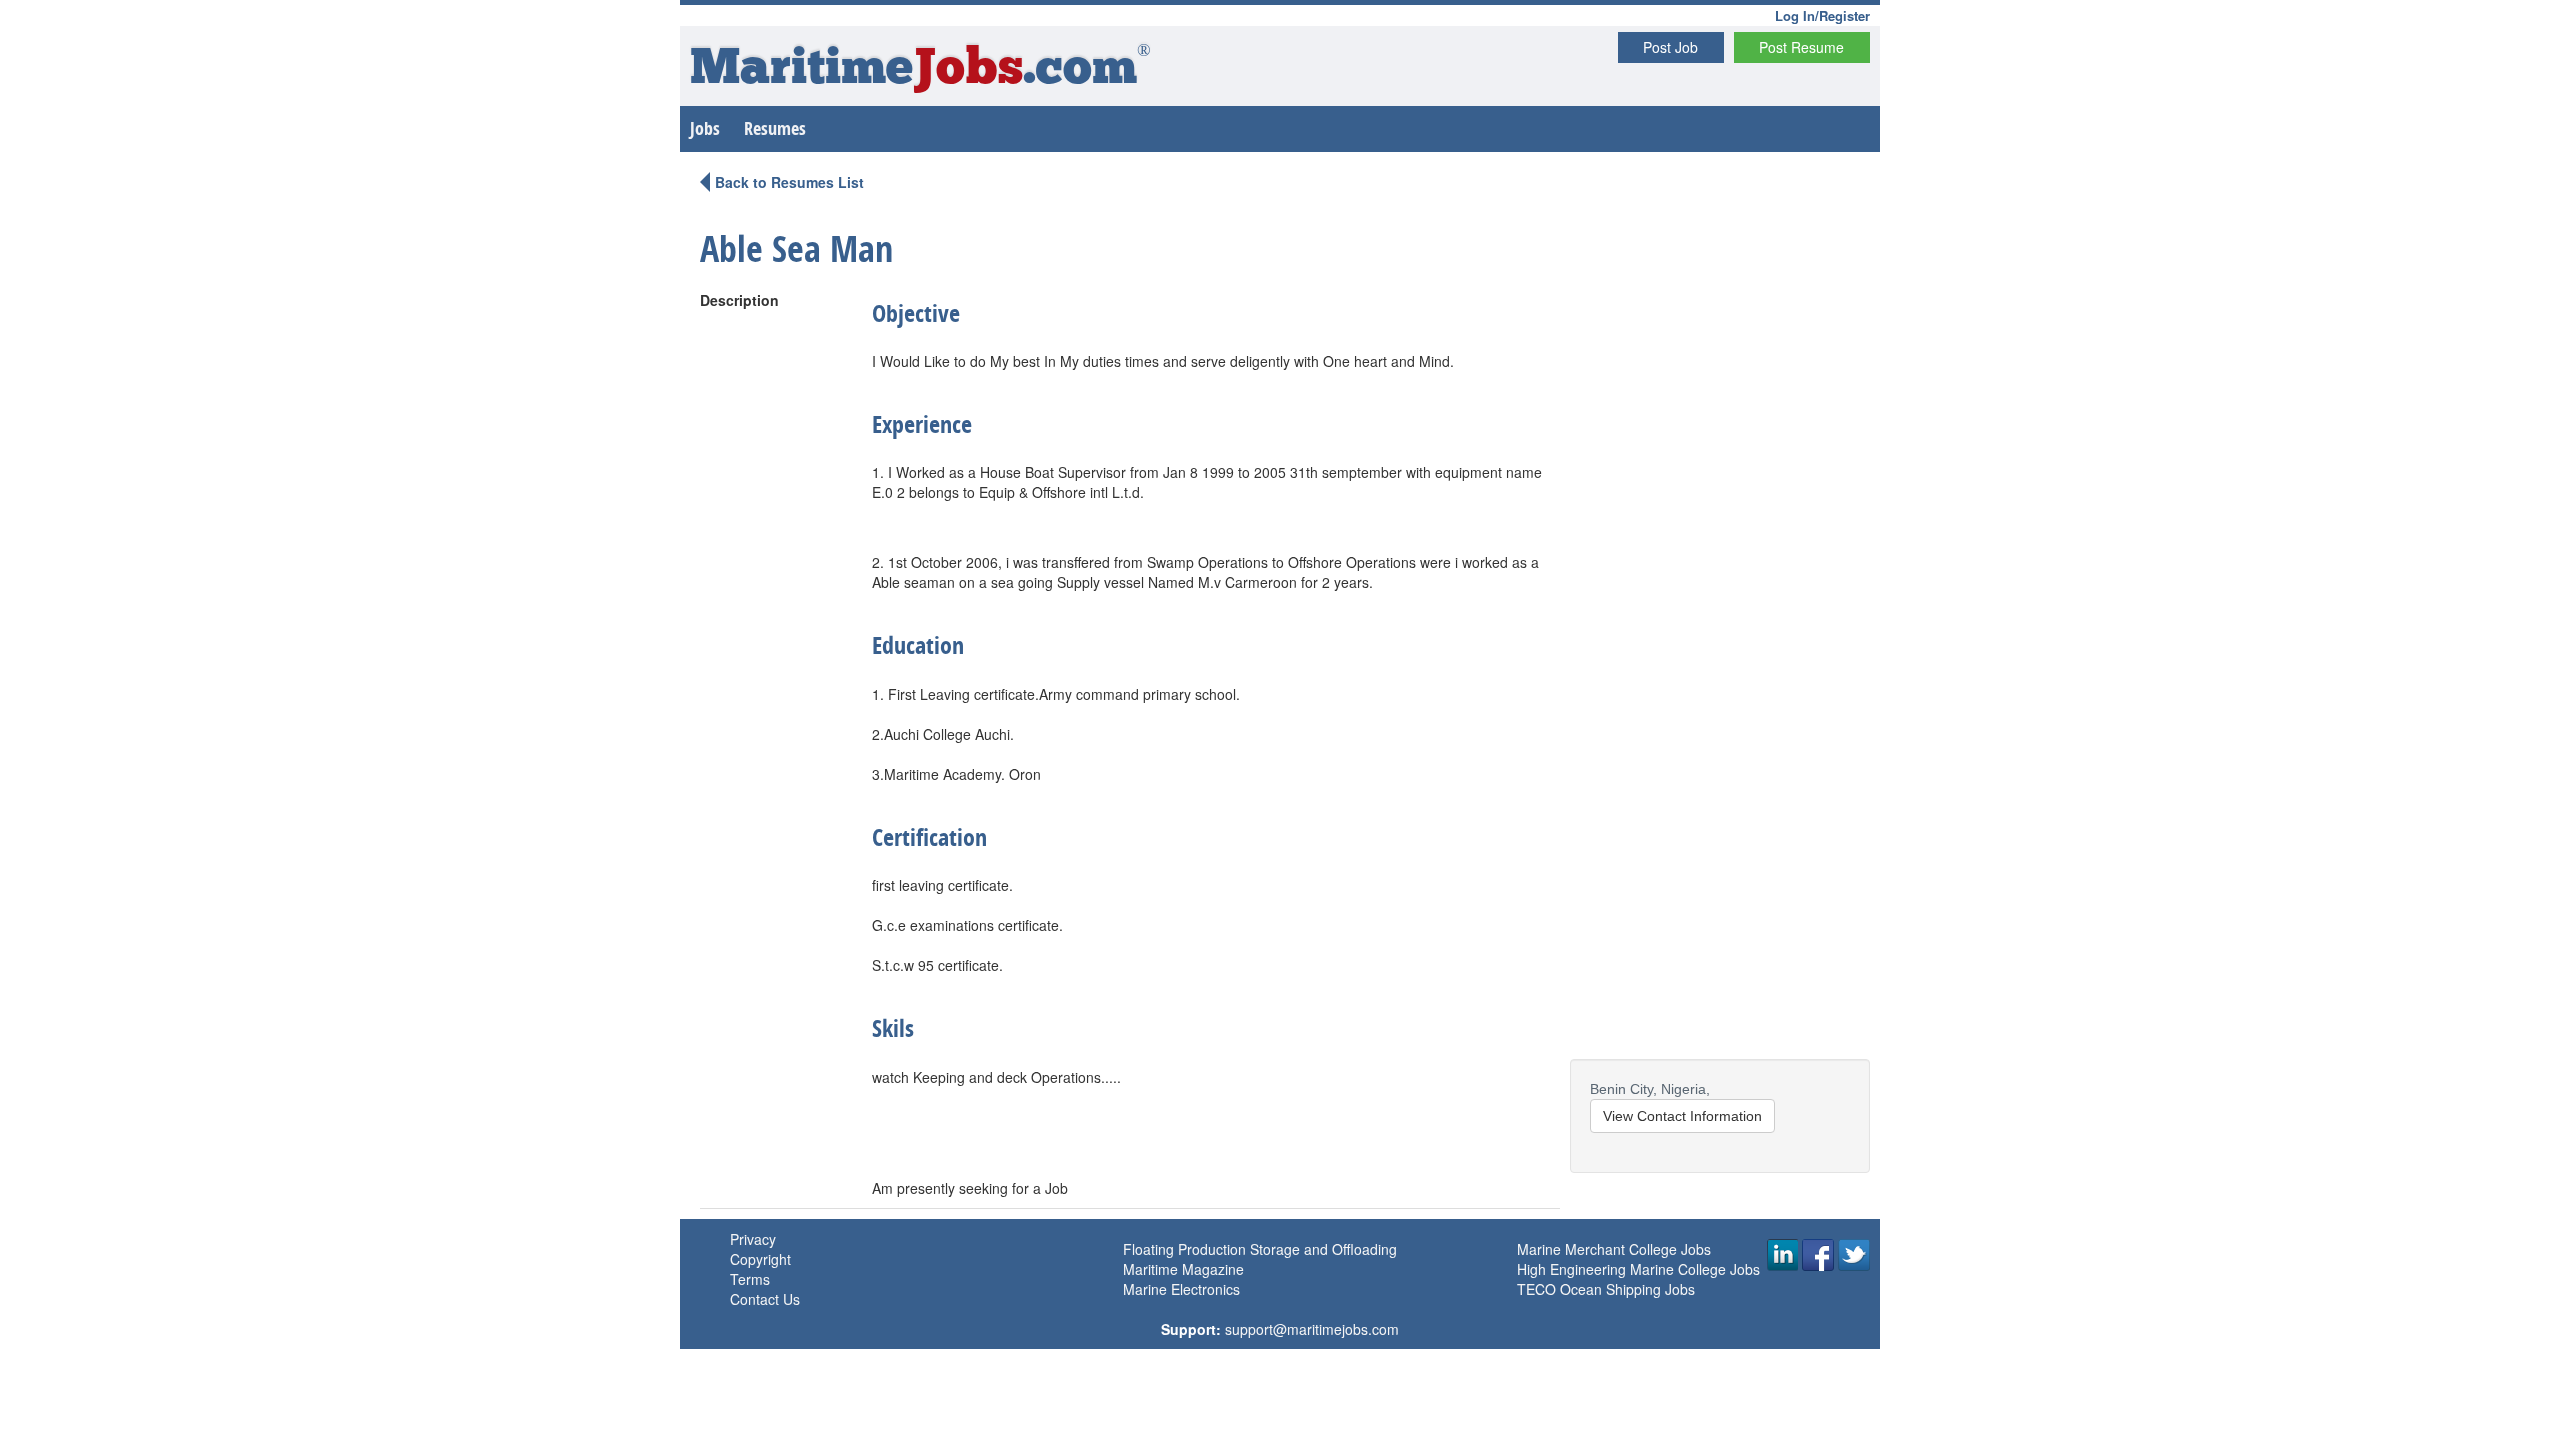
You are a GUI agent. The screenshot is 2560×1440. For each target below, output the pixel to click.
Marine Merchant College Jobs (1614, 1249)
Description (739, 300)
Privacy (753, 1239)
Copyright (760, 1259)
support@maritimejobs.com (1312, 1329)
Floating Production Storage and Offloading (1260, 1249)
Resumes (775, 128)
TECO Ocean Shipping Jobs (1606, 1289)
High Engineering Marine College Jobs (1638, 1269)
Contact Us (765, 1299)
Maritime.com (920, 70)
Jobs (705, 128)
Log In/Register (1822, 15)
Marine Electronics (1181, 1289)
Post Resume (1801, 47)
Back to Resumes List (789, 182)
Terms (750, 1279)
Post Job (1670, 47)
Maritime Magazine (1183, 1269)
